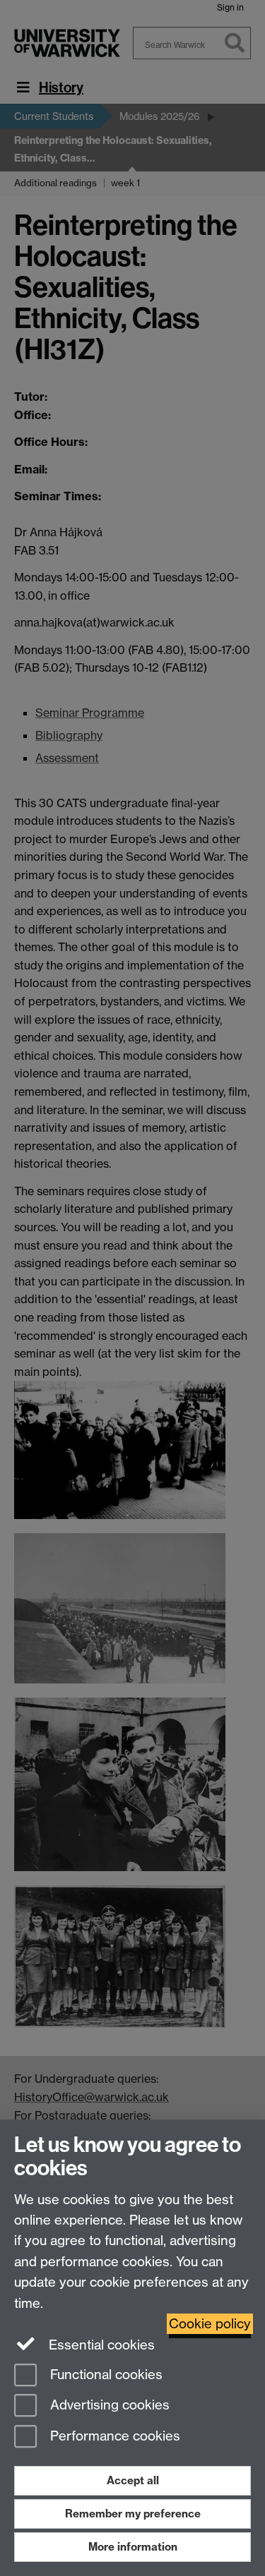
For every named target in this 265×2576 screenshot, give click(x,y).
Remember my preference (133, 2514)
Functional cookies (105, 2375)
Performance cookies (113, 2437)
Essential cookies (100, 2345)
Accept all (133, 2480)
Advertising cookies (108, 2406)
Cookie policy (210, 2324)
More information (133, 2547)
